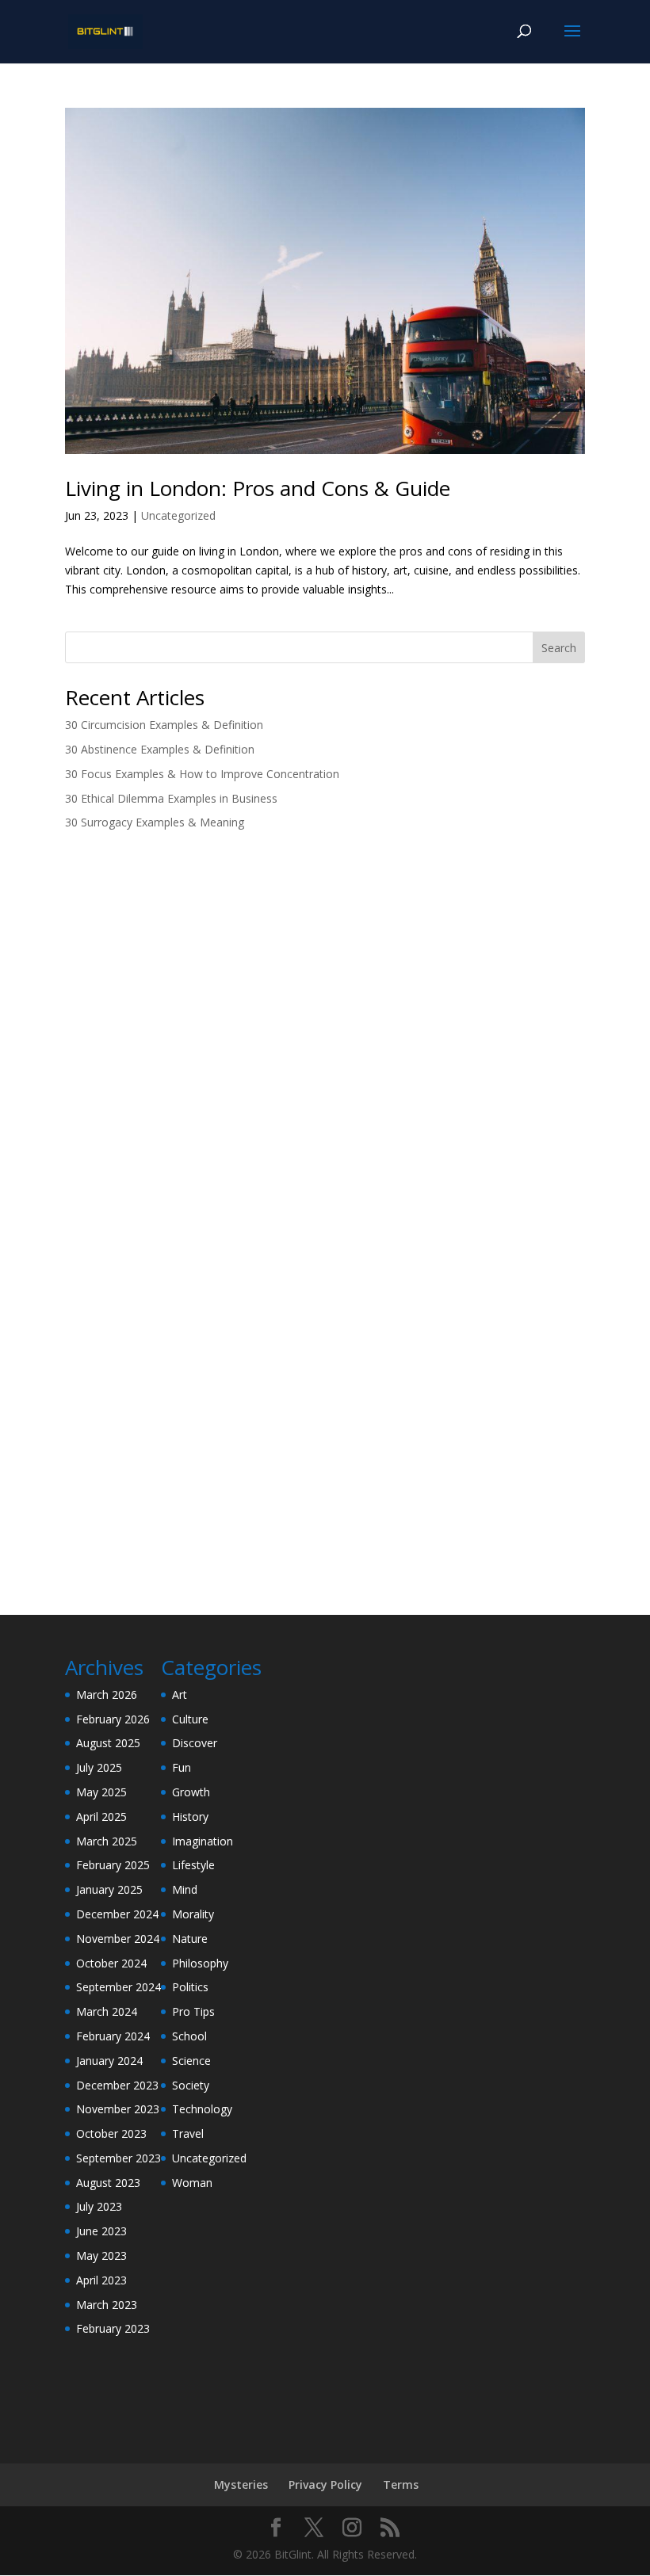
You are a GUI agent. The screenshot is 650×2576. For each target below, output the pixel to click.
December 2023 (117, 2085)
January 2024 (109, 2061)
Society (191, 2085)
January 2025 (109, 1889)
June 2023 (101, 2231)
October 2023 (111, 2133)
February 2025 (113, 1865)
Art (180, 1694)
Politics (190, 1987)
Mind (185, 1889)
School (189, 2036)
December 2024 (117, 1914)
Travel (188, 2133)
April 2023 (101, 2280)
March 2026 (107, 1694)
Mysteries (241, 2484)
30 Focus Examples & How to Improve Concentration (202, 774)
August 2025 (108, 1743)
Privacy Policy (325, 2484)
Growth (191, 1792)
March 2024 (107, 2011)
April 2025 (101, 1817)
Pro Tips (193, 2011)
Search (559, 648)
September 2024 (119, 1987)
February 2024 (113, 2036)
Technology (202, 2109)
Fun (182, 1767)
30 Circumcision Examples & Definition (164, 725)
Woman (192, 2183)
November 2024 (118, 1939)
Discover (195, 1743)
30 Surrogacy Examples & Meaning (155, 822)
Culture (190, 1719)
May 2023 (101, 2255)
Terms (401, 2484)
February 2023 (113, 2328)
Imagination (203, 1841)
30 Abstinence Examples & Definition (160, 749)
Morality (193, 1914)
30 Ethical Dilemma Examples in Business (171, 798)
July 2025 (99, 1767)
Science (191, 2061)
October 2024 (111, 1963)
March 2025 (107, 1841)
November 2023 (118, 2109)
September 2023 (119, 2158)
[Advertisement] (325, 967)
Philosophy (200, 1963)
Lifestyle (193, 1865)
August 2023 (108, 2183)
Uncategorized (178, 515)
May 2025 (101, 1792)
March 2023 (107, 2305)
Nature (190, 1939)
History (190, 1817)
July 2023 (99, 2206)
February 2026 (113, 1719)
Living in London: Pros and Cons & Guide (258, 488)
